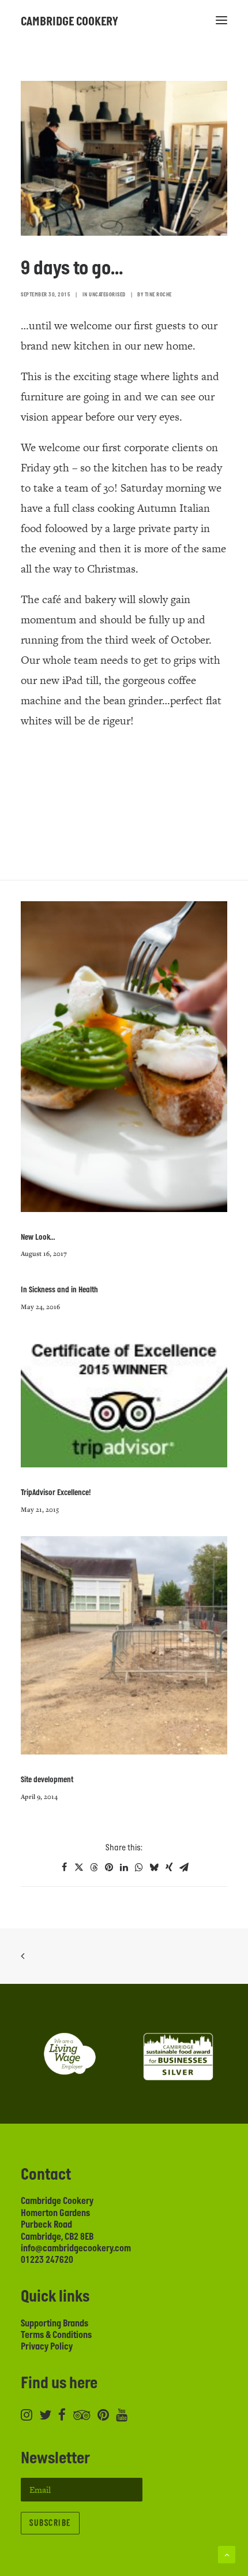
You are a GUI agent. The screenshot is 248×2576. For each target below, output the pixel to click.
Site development (47, 1780)
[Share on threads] (94, 1867)
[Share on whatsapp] (139, 1867)
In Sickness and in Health (59, 1290)
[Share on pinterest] (109, 1867)
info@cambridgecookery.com (76, 2248)
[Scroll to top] (227, 2554)
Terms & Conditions (56, 2335)
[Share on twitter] (79, 1867)
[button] (221, 20)
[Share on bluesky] (154, 1867)
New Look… (38, 1237)
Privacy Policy (47, 2347)
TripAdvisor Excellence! (56, 1493)
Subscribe (50, 2523)
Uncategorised (107, 295)
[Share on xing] (169, 1867)
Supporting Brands (55, 2324)
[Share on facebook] (64, 1867)
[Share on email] (184, 1867)
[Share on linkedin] (124, 1867)
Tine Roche (158, 295)
